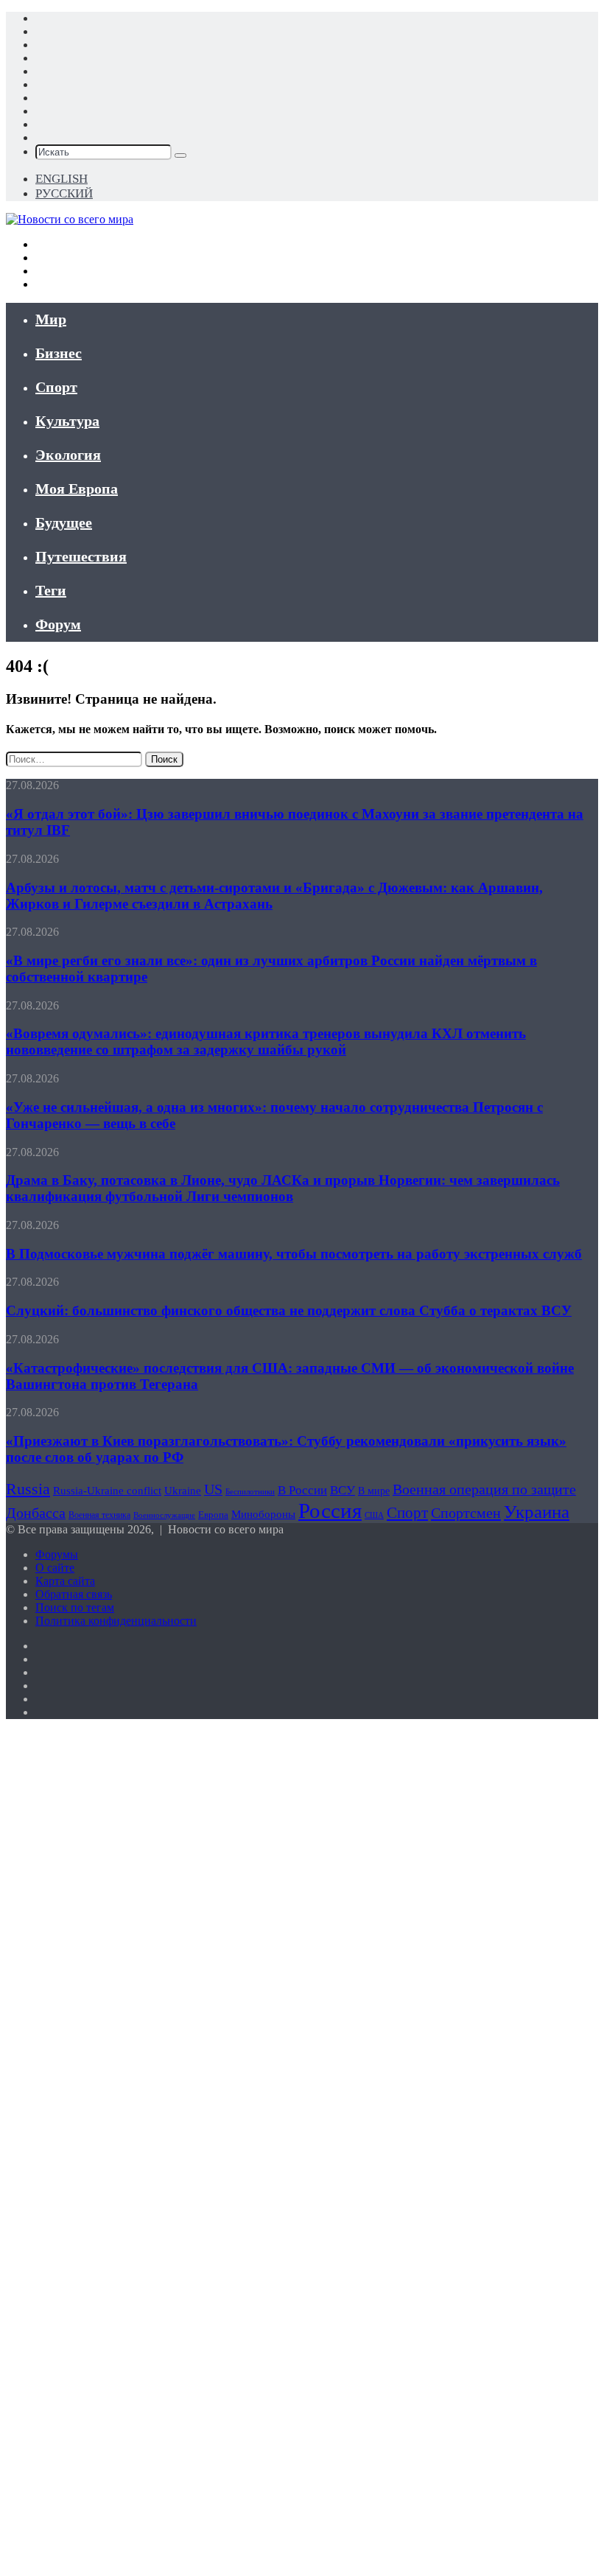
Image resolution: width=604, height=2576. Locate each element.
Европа (213, 1515)
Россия (330, 1511)
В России (302, 1490)
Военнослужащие (164, 1515)
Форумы (57, 1554)
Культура (67, 421)
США (374, 1515)
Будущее (64, 522)
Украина (537, 1512)
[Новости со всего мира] (70, 219)
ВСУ (343, 1490)
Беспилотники (250, 1492)
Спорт (56, 387)
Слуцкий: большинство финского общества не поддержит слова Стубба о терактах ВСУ (289, 1310)
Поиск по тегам (75, 1607)
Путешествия (81, 556)
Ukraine (183, 1491)
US (213, 1489)
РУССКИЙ (64, 193)
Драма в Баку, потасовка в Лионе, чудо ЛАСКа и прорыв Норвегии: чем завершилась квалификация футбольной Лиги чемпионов (283, 1188)
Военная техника (99, 1515)
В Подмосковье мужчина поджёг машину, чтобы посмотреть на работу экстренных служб (294, 1254)
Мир (51, 319)
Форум (58, 624)
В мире (374, 1491)
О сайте (55, 1568)
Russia (28, 1489)
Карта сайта (65, 1581)
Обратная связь (74, 1594)
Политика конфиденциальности (116, 1621)
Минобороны (263, 1514)
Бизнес (59, 353)
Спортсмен (466, 1513)
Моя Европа (77, 489)
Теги (51, 590)
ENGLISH (62, 179)
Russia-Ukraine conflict (107, 1490)
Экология (68, 455)
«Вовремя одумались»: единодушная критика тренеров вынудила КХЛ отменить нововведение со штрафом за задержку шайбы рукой (266, 1042)
